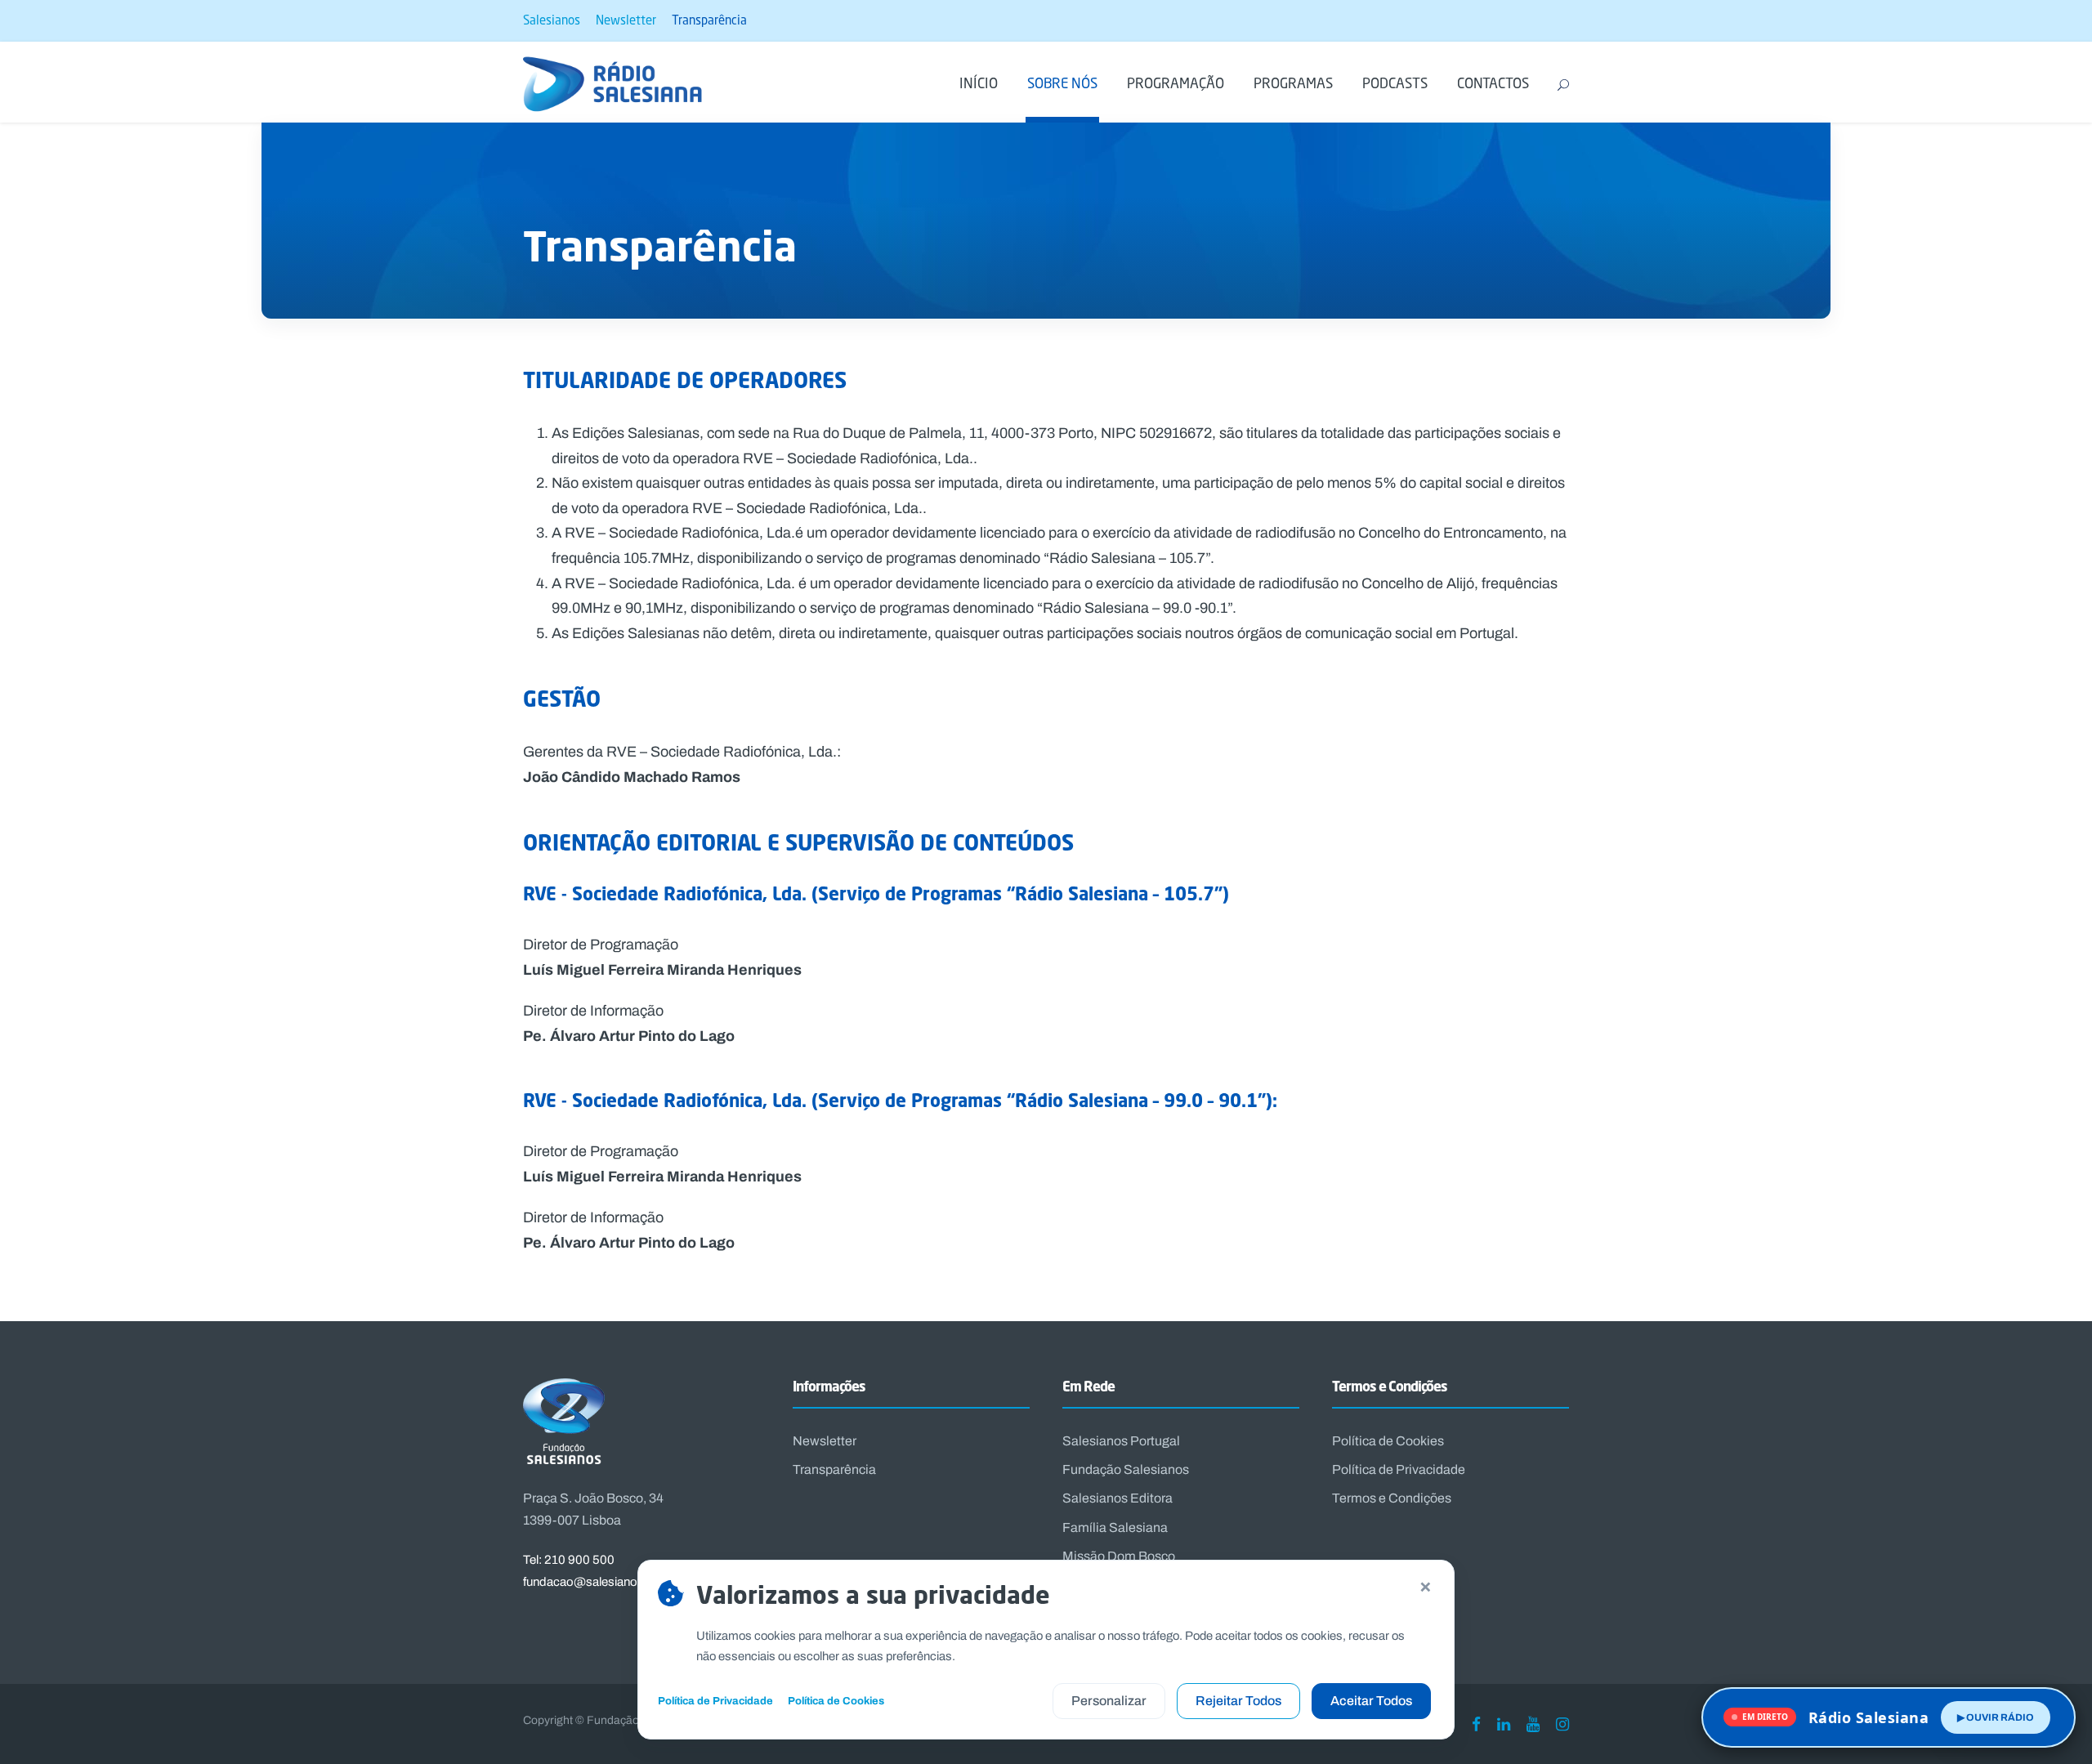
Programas (1293, 83)
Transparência (709, 20)
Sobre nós (1062, 83)
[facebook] (1476, 1724)
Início (979, 83)
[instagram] (1562, 1724)
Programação (1176, 83)
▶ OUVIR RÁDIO (1996, 1717)
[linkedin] (1504, 1724)
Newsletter (626, 20)
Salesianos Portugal (1121, 1441)
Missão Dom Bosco (1119, 1556)
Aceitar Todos (1371, 1701)
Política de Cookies (1388, 1441)
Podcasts (1395, 83)
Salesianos (552, 20)
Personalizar (1109, 1701)
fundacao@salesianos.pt (590, 1582)
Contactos (1493, 83)
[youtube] (1533, 1724)
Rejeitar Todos (1238, 1701)
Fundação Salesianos (1126, 1469)
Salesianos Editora (1118, 1498)
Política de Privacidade (1399, 1469)
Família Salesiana (1115, 1527)
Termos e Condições (1392, 1498)
